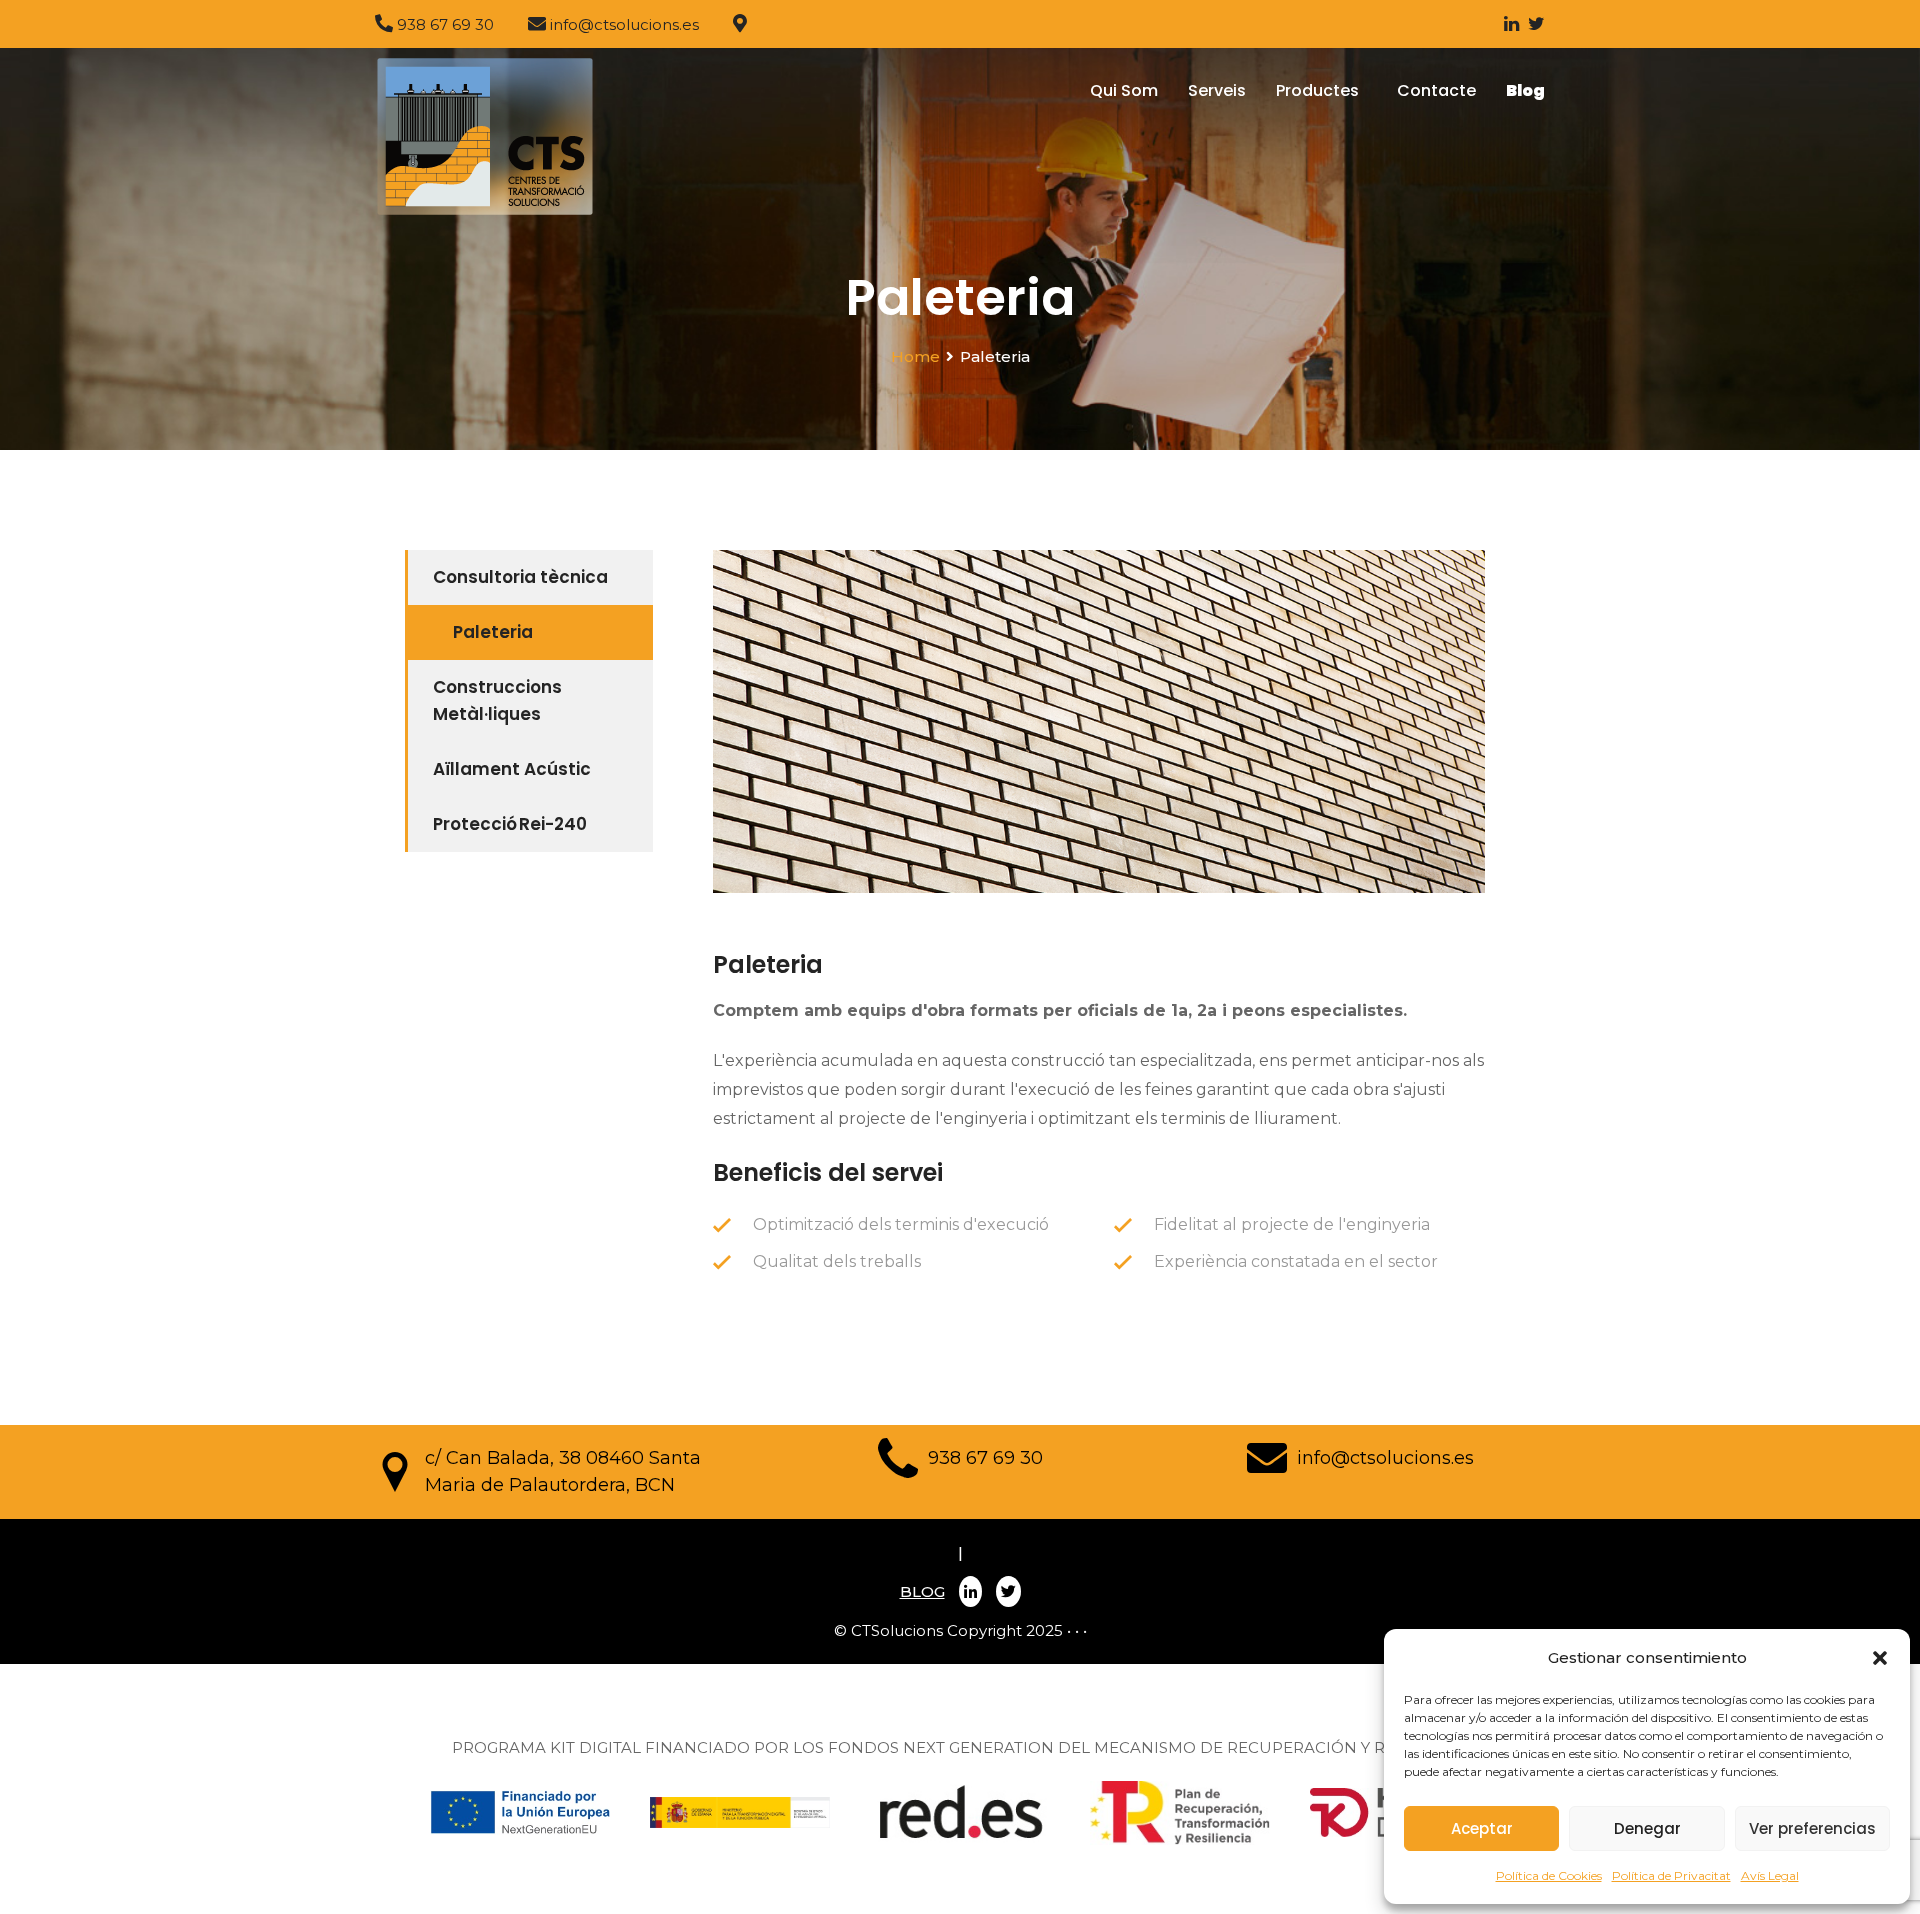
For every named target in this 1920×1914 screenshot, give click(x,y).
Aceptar (1482, 1828)
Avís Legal (1770, 1875)
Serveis (1217, 90)
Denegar (1647, 1828)
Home (915, 356)
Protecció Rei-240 (510, 824)
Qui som (1124, 90)
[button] (1880, 1658)
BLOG (922, 1591)
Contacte (1436, 90)
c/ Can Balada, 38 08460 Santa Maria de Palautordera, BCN (563, 1471)
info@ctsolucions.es (1385, 1458)
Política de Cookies (1549, 1875)
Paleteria (493, 632)
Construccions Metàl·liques (497, 700)
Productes (1321, 90)
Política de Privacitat (1671, 1875)
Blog (1525, 90)
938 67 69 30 (985, 1458)
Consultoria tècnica (520, 577)
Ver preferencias (1812, 1828)
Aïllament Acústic (512, 769)
